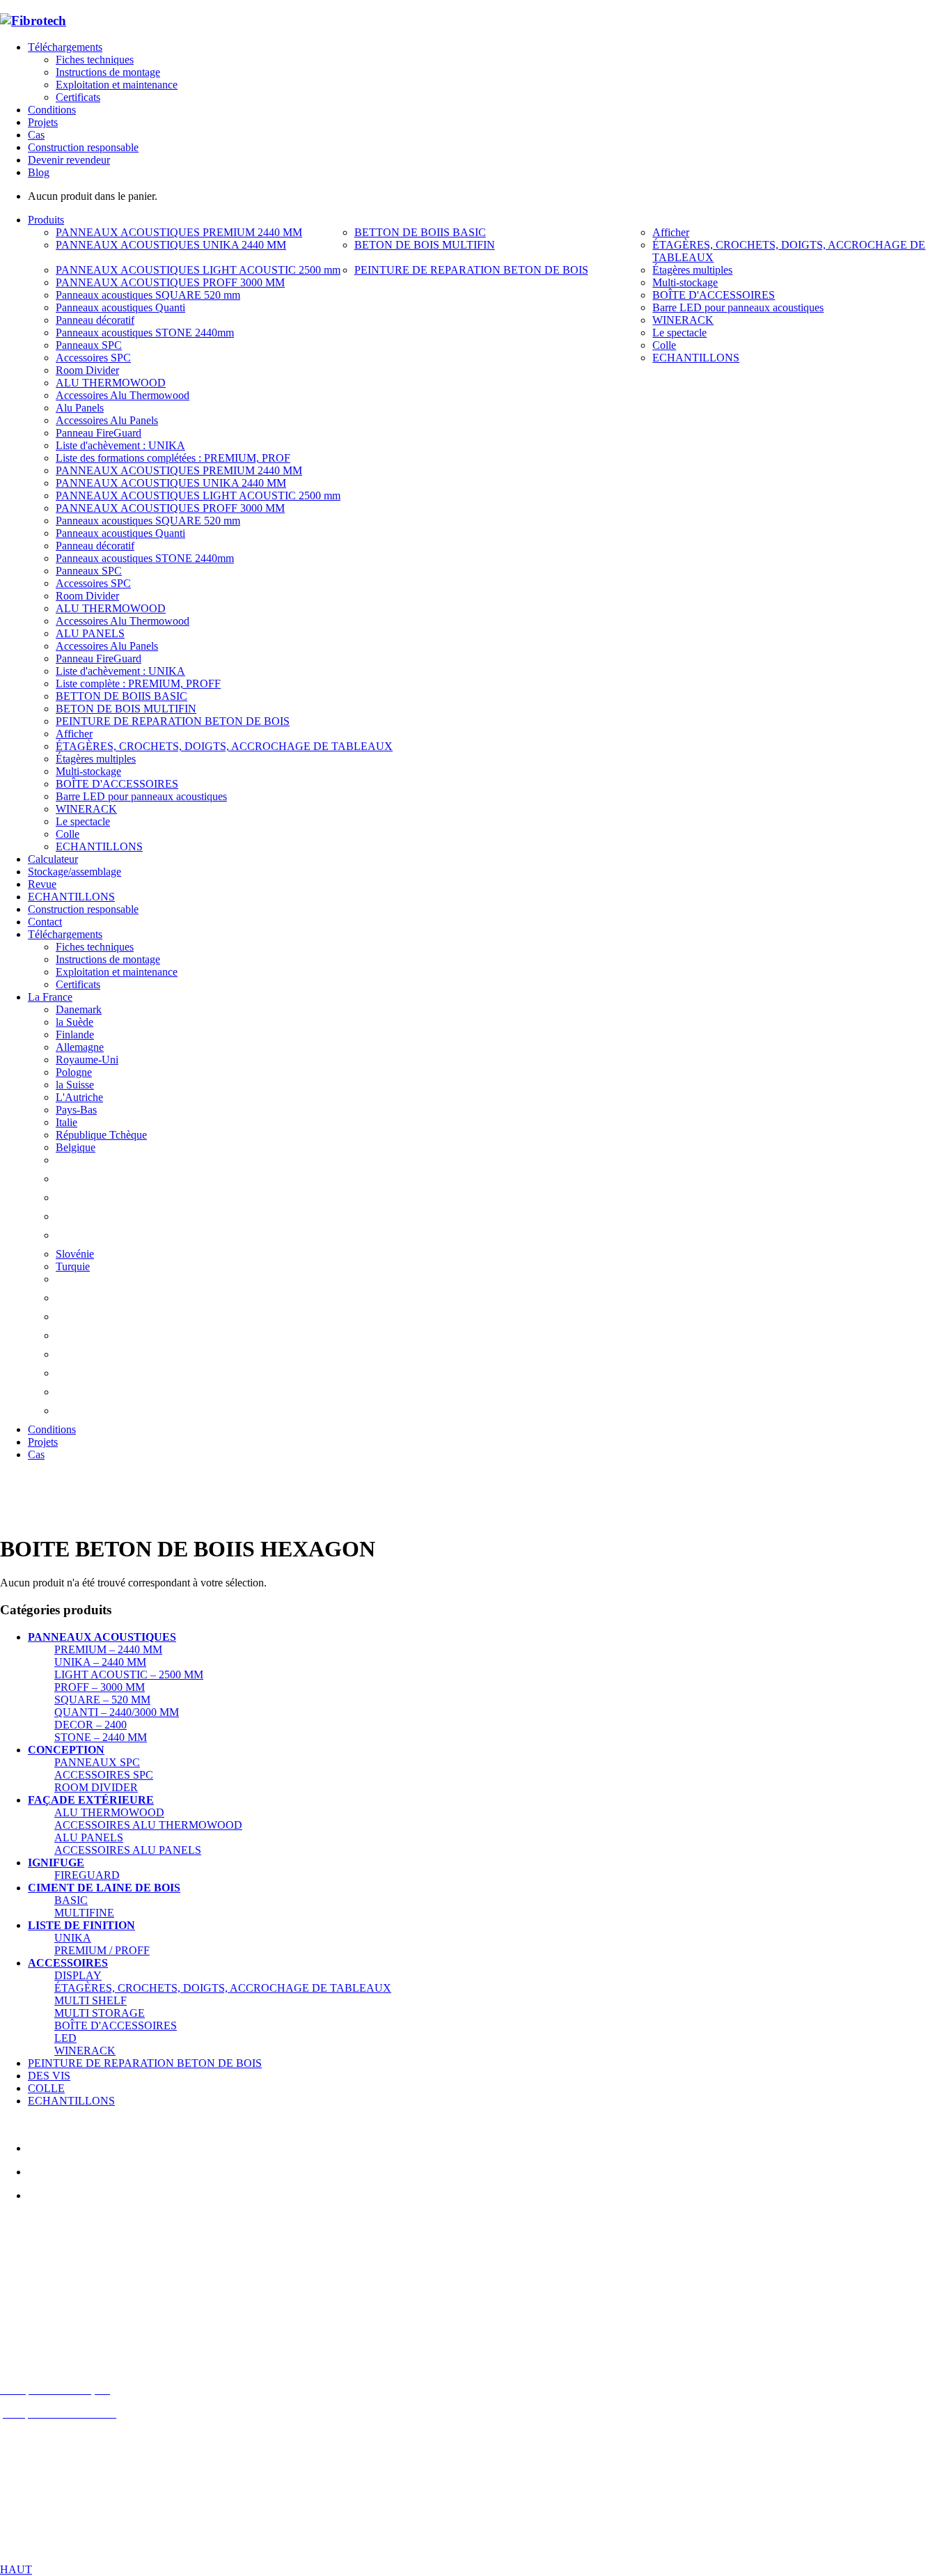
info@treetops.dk (67, 2294)
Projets (43, 122)
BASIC (71, 1900)
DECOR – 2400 (91, 1725)
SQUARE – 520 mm (102, 1700)
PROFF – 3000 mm (100, 1687)
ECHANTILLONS (71, 2101)
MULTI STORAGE (100, 2013)
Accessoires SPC (104, 1775)
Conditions (52, 110)
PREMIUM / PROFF (102, 1950)
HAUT (16, 2569)
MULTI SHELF (91, 2000)
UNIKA (73, 1938)
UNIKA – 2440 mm (100, 1662)
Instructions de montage (108, 72)
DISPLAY (78, 1975)
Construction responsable (83, 147)
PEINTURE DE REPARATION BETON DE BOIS (145, 2063)
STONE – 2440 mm (101, 1737)
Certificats (78, 97)
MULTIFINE (84, 1913)
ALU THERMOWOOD (109, 1812)
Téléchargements (65, 47)
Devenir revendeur (69, 160)
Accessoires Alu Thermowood (148, 1825)
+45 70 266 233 (78, 2318)
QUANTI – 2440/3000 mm (117, 1712)
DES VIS (49, 2076)
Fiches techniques (95, 60)
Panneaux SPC (97, 1762)
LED (65, 2038)
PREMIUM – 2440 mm (108, 1649)
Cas (36, 135)
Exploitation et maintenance (117, 85)
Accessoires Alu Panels (128, 1850)
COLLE (46, 2088)
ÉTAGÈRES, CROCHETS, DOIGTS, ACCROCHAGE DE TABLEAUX (223, 1988)
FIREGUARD (87, 1875)
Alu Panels (89, 1837)
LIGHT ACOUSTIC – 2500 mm (129, 1675)
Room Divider (96, 1787)
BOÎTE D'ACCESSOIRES (116, 2025)
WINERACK (85, 2051)
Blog (39, 172)
